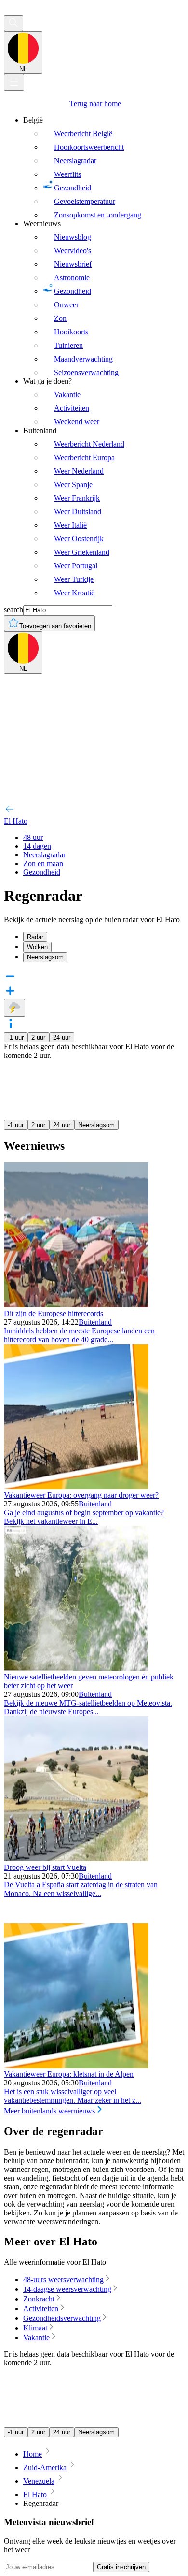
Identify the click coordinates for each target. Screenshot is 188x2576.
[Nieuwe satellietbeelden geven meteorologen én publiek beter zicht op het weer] (76, 1668)
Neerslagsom (96, 1125)
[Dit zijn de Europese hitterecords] (76, 1305)
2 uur (38, 1037)
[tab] (104, 937)
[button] (94, 1025)
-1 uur (16, 1037)
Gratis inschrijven (121, 2567)
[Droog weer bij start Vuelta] (76, 1859)
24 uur (62, 1037)
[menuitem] (104, 168)
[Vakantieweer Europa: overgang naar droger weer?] (76, 1486)
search (13, 610)
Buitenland (95, 1322)
